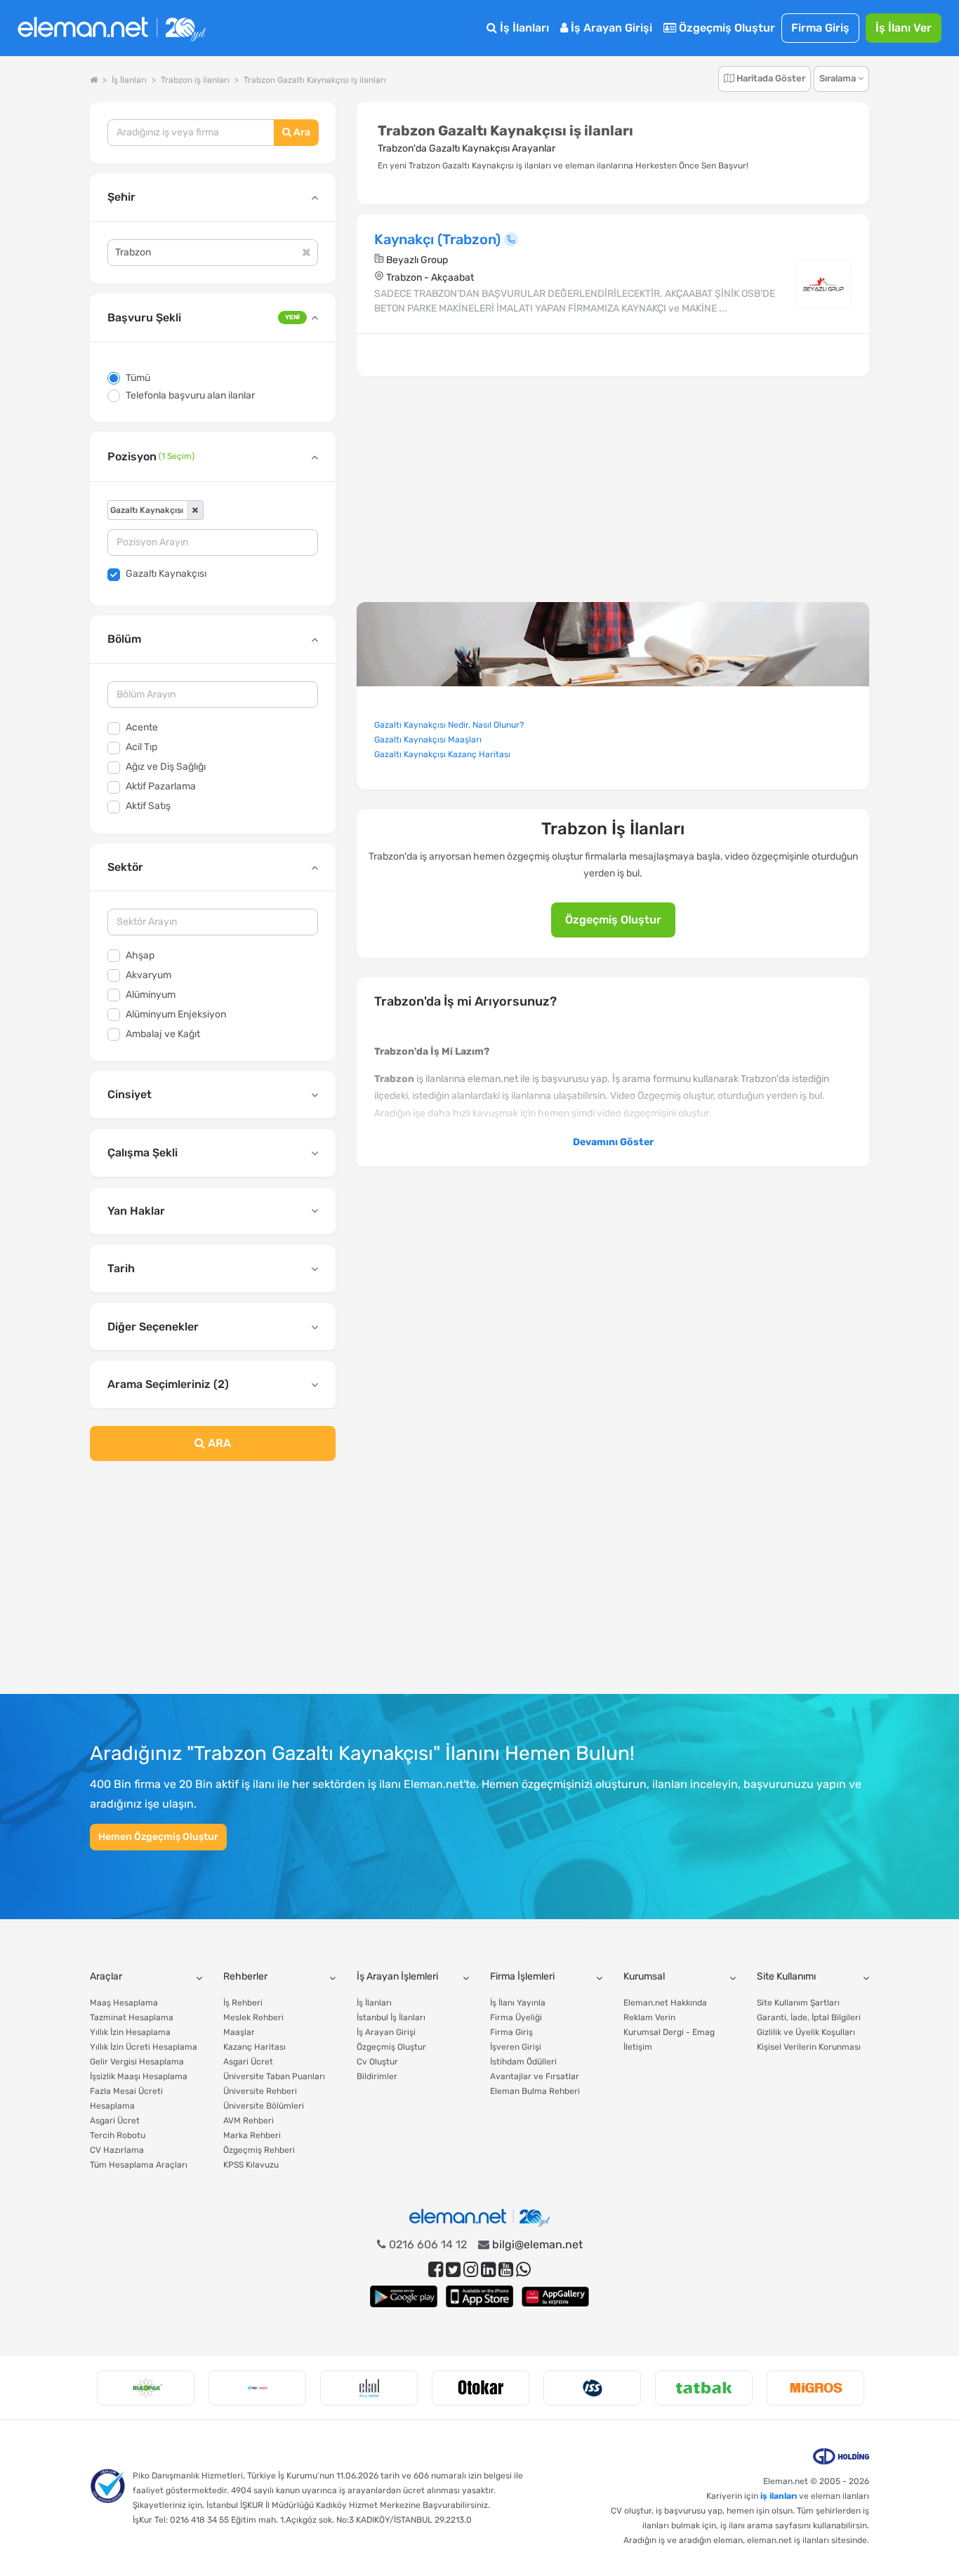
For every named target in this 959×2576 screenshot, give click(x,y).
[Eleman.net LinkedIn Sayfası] (488, 2270)
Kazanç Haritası (254, 2047)
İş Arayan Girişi (610, 28)
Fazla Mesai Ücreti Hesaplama (126, 2098)
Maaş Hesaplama (124, 2003)
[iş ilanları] (112, 28)
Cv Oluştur (377, 2062)
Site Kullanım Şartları (798, 2003)
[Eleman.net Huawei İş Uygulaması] (555, 2296)
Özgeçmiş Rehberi (259, 2150)
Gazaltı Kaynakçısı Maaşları (428, 740)
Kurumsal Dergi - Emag (669, 2032)
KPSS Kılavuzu (251, 2165)
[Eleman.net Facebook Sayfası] (436, 2270)
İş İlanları (523, 28)
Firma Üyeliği (516, 2017)
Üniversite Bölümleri (264, 2106)
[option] (146, 2388)
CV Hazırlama (117, 2150)
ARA (218, 1443)
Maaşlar (239, 2032)
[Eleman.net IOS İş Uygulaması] (479, 2296)
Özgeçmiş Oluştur (726, 28)
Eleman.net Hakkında (665, 2003)
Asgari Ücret (115, 2121)
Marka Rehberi (252, 2135)
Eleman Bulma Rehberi (535, 2091)
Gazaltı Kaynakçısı (166, 574)
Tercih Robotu (118, 2135)
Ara (301, 132)
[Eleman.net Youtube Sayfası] (506, 2270)
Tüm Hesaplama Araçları (139, 2165)
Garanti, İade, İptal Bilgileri (809, 2017)
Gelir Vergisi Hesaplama (137, 2062)
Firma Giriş (820, 28)
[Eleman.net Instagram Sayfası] (471, 2270)
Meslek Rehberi (253, 2017)
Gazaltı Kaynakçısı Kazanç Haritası (442, 754)
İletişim (638, 2047)
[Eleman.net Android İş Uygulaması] (404, 2296)
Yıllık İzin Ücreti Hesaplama (144, 2047)
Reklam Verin (649, 2017)
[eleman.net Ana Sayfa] (94, 80)
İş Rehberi (243, 2003)
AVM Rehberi (249, 2121)
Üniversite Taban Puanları (274, 2076)
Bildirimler (377, 2076)
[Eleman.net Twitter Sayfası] (453, 2270)
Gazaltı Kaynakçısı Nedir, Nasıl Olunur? (449, 725)
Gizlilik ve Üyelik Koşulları (806, 2032)
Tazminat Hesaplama (132, 2017)
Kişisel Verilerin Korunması (809, 2047)
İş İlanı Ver (904, 28)
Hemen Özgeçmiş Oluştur (158, 1837)
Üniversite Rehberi (260, 2091)
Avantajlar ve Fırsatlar (535, 2076)
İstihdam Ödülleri (523, 2062)
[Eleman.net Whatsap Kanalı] (523, 2270)
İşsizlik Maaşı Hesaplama (139, 2076)
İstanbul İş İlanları (391, 2017)
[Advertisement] (213, 1586)
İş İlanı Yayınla (518, 2003)
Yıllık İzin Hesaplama (130, 2032)
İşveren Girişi (516, 2047)
